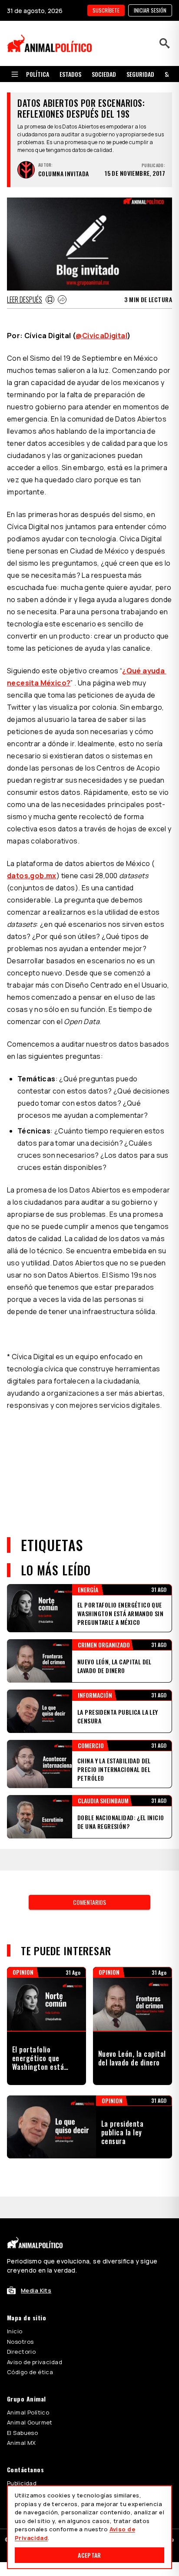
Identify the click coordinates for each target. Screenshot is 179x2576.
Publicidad (22, 2483)
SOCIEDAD (104, 74)
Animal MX (22, 2443)
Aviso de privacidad (35, 2362)
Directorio (21, 2352)
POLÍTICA (38, 74)
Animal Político (28, 2412)
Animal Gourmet (30, 2422)
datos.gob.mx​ (32, 876)
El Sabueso (22, 2433)
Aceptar (89, 2555)
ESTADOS (70, 74)
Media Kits (36, 2290)
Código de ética (30, 2372)
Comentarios (89, 1902)
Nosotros (20, 2342)
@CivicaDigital (101, 336)
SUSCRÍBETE (106, 10)
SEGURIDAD (140, 74)
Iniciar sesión (150, 10)
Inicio (15, 2331)
